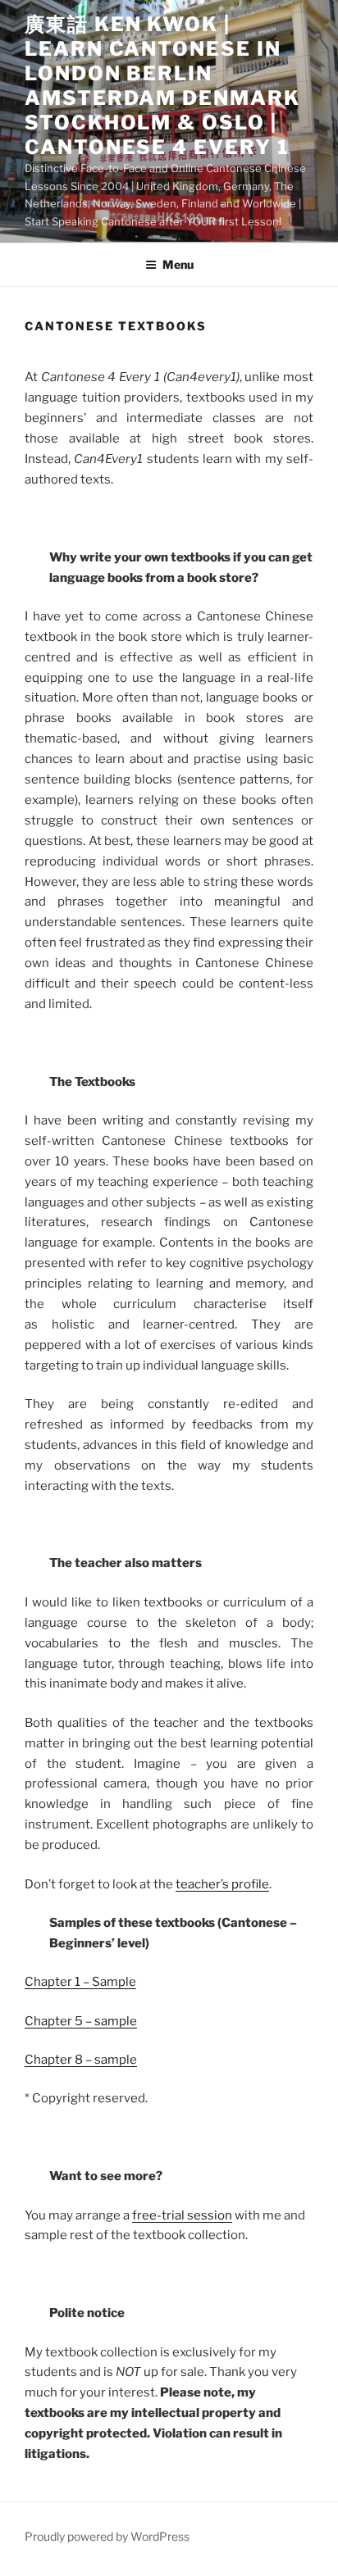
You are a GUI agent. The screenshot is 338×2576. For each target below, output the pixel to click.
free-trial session (182, 2215)
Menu (178, 264)
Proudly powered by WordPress (107, 2536)
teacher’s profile (222, 1884)
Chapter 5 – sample (81, 2021)
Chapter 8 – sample (81, 2060)
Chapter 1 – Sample (80, 1982)
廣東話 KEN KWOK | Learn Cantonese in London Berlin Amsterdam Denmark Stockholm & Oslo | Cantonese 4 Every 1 (162, 86)
